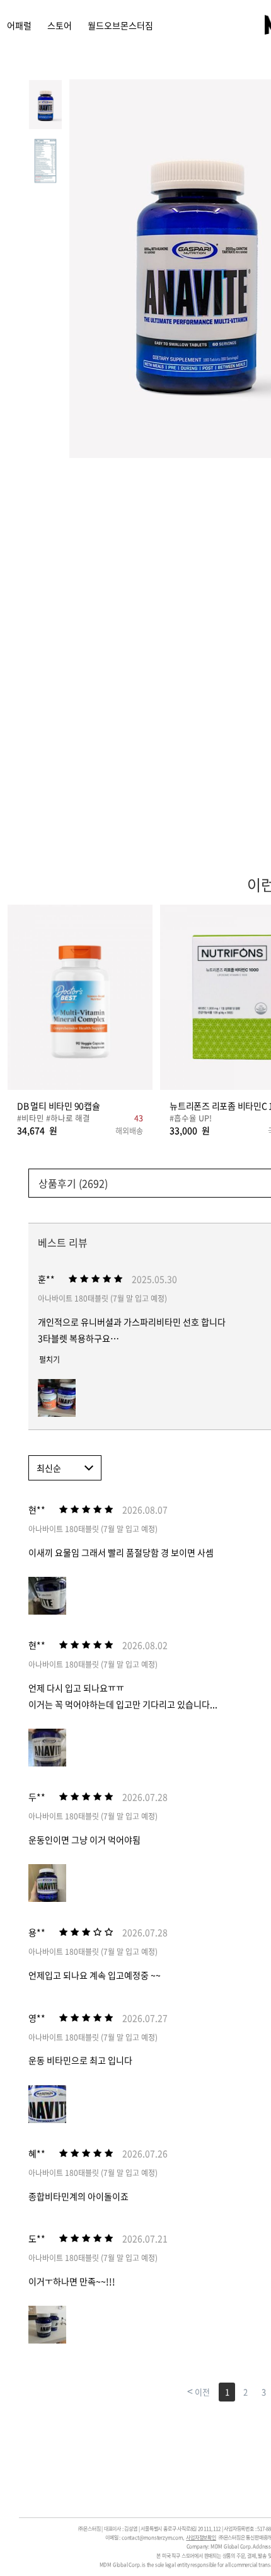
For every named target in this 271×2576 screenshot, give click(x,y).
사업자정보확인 (201, 2538)
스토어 (60, 25)
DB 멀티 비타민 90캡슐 (59, 1106)
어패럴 (19, 25)
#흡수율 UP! (191, 1118)
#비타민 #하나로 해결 (54, 1118)
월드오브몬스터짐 (120, 25)
